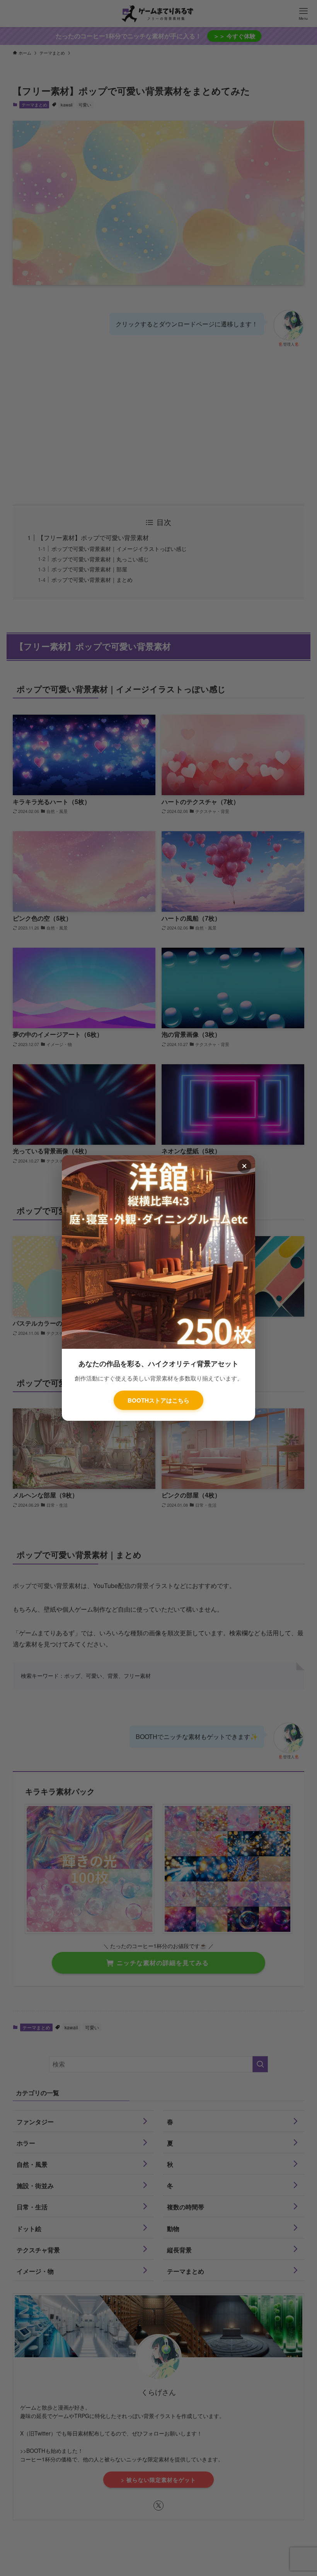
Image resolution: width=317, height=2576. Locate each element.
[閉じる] (244, 1166)
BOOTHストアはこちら (158, 1400)
